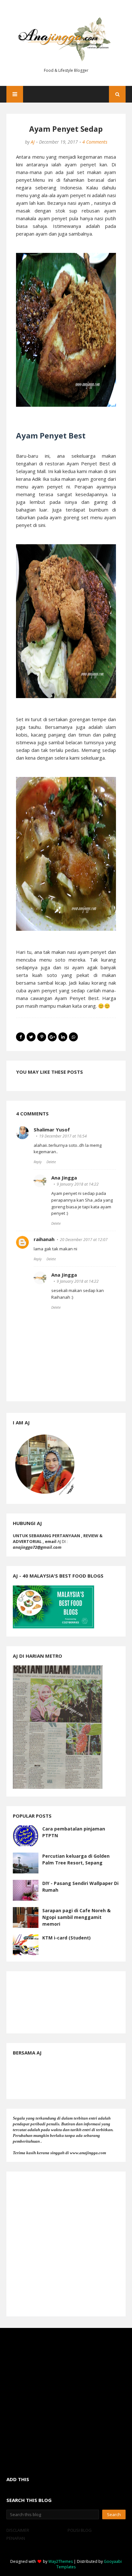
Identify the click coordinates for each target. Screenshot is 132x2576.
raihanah (44, 1239)
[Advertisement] (66, 2244)
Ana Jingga (64, 1178)
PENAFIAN (16, 2538)
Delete (51, 1162)
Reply (38, 1162)
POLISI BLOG (80, 2530)
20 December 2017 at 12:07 (84, 1240)
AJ (33, 142)
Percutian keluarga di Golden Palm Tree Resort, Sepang (76, 1859)
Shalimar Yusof (52, 1130)
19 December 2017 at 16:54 (63, 1136)
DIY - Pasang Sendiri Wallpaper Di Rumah (80, 1887)
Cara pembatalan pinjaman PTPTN (74, 1832)
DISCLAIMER (18, 2530)
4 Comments (95, 142)
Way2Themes (61, 2561)
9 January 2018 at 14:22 (78, 1184)
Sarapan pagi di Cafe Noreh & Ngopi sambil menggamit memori (76, 1917)
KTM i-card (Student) (66, 1938)
